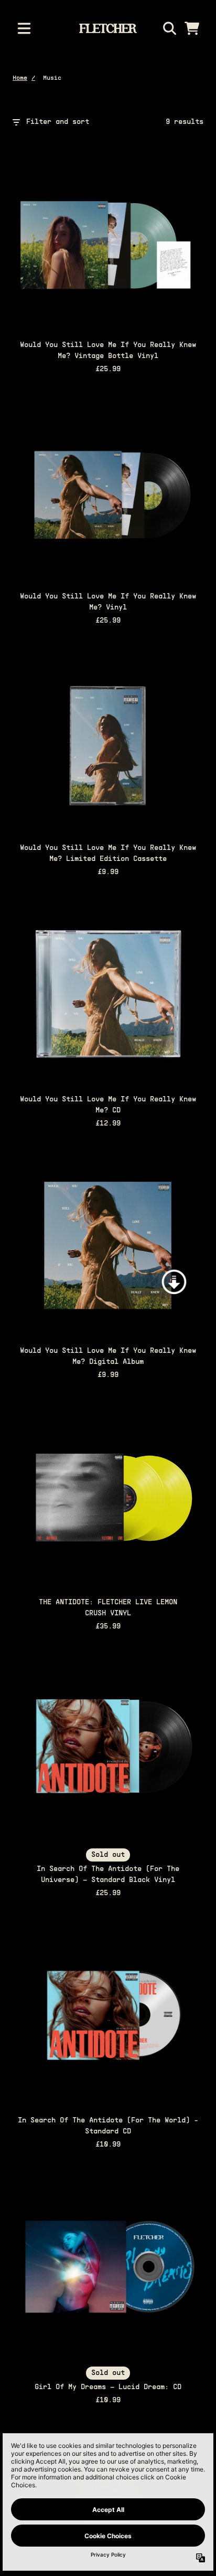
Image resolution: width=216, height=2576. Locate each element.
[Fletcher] (108, 28)
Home (20, 78)
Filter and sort (58, 122)
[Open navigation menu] (24, 28)
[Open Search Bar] (169, 28)
